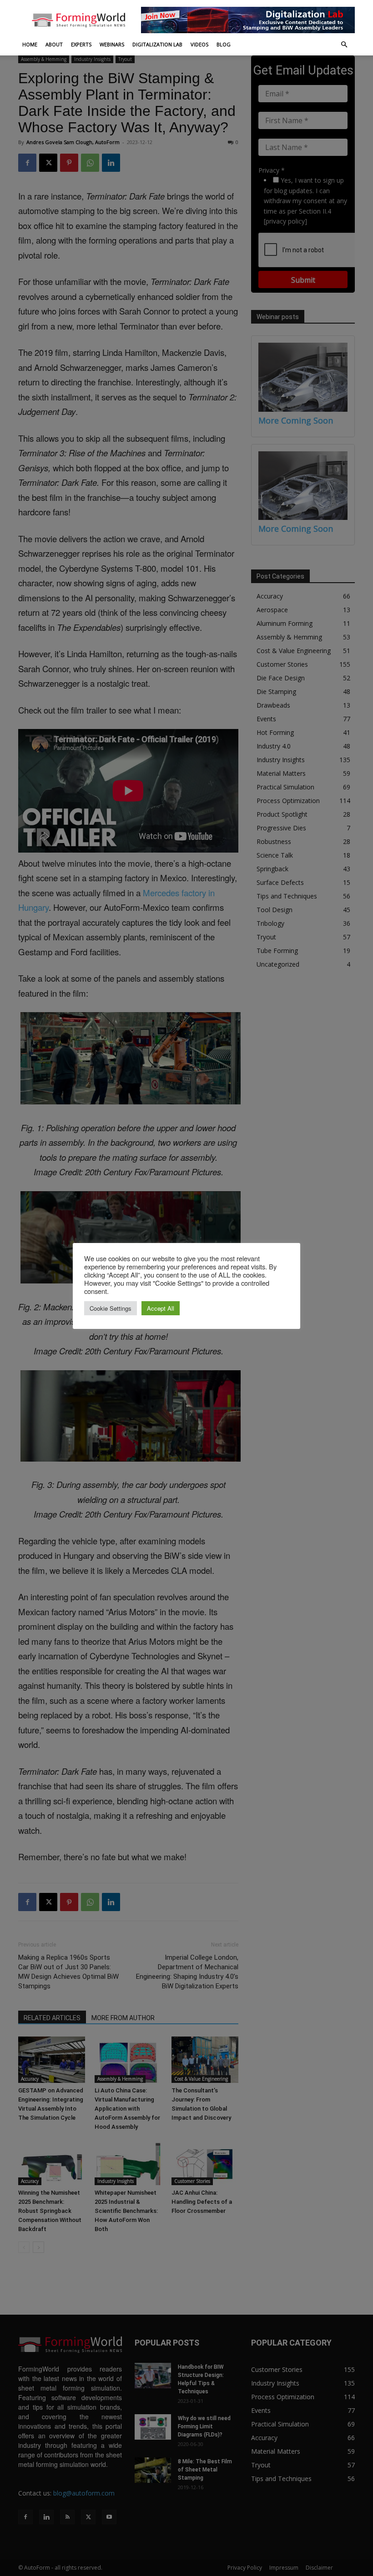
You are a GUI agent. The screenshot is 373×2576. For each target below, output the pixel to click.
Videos (199, 44)
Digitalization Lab (157, 44)
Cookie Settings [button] (111, 1308)
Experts (81, 44)
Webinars (112, 44)
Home (30, 44)
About (54, 44)
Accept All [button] (161, 1308)
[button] (344, 45)
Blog (224, 44)
